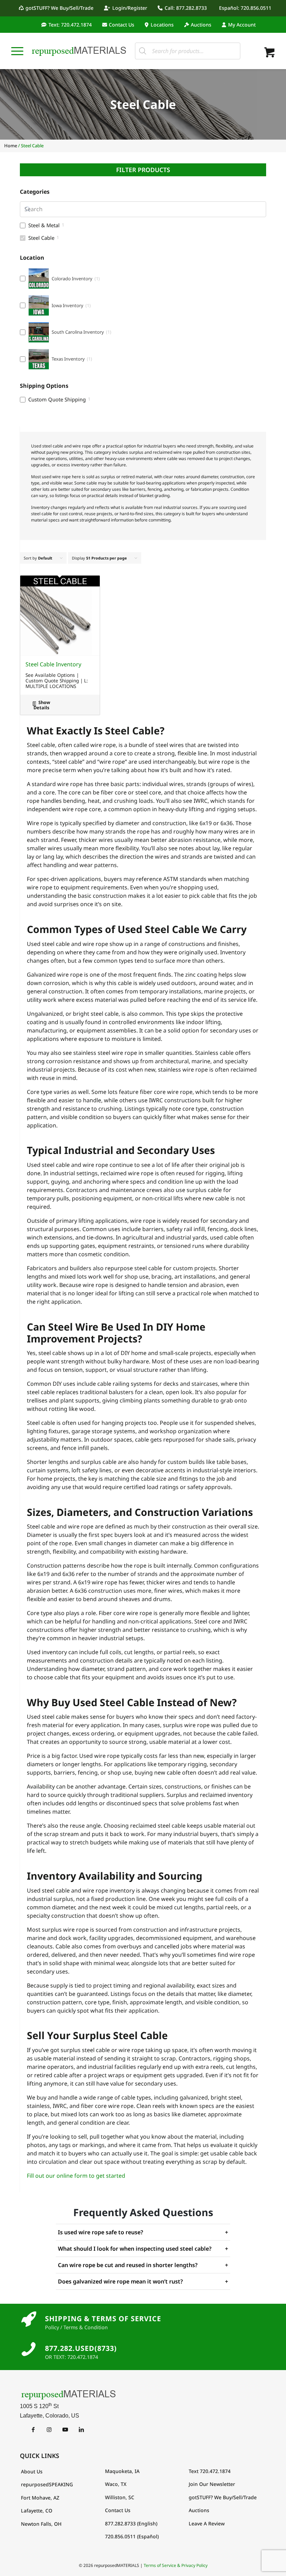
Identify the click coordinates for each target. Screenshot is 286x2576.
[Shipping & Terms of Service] (29, 2319)
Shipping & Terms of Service (103, 2319)
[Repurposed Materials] (79, 51)
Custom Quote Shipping (57, 399)
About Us (32, 2471)
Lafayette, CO (37, 2511)
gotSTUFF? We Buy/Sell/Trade (59, 8)
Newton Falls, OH (41, 2524)
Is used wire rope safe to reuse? (143, 2232)
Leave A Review (207, 2523)
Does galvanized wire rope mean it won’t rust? (143, 2281)
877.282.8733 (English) (131, 2523)
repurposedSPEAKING (47, 2484)
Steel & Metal (44, 225)
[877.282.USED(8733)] (29, 2349)
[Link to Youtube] (65, 2429)
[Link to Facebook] (33, 2429)
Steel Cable (41, 238)
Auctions (201, 25)
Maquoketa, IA (122, 2471)
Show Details (42, 705)
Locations (162, 25)
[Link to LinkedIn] (81, 2429)
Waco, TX (116, 2484)
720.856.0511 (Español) (132, 2536)
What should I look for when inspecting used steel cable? (143, 2249)
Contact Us (122, 25)
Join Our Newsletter (212, 2484)
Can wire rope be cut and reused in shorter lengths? (143, 2265)
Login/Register (130, 8)
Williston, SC (120, 2497)
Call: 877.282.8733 (186, 8)
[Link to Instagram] (49, 2429)
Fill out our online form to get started (76, 2176)
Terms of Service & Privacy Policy (176, 2565)
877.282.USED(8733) (81, 2348)
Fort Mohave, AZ (40, 2498)
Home (11, 146)
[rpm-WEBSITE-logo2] (143, 2394)
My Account (242, 25)
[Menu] (17, 51)
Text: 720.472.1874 (70, 25)
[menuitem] (58, 8)
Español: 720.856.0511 (245, 8)
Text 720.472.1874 (210, 2471)
